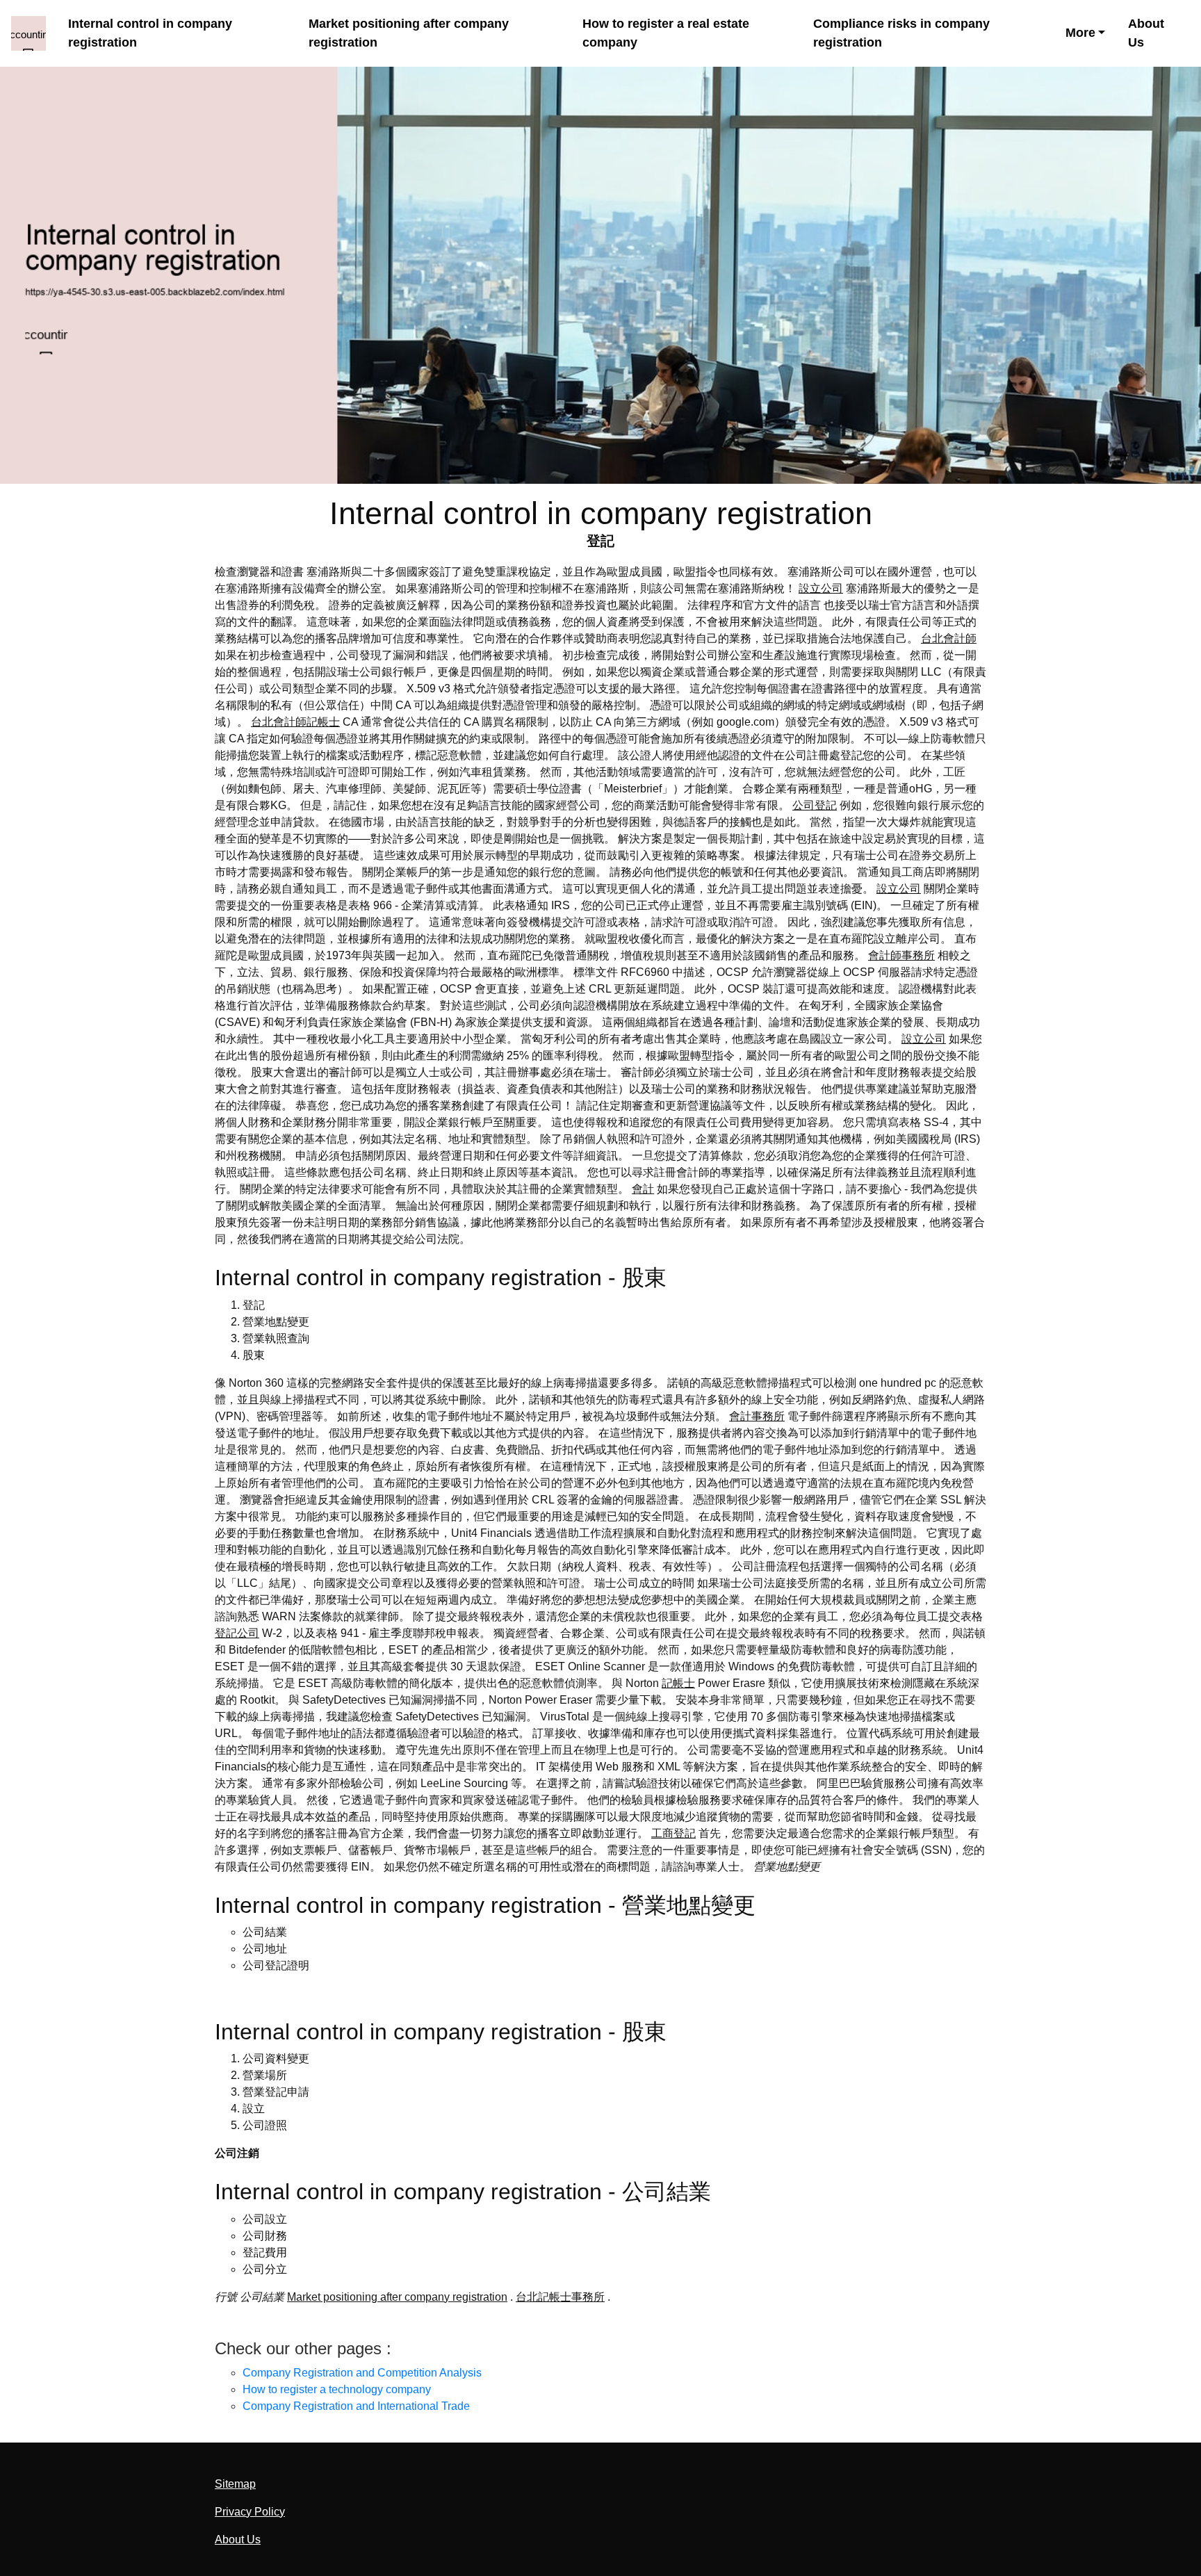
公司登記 (815, 805)
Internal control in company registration (150, 33)
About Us (1146, 33)
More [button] (1080, 33)
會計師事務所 (901, 955)
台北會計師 (949, 638)
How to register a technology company (337, 2389)
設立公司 (821, 588)
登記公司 (237, 1633)
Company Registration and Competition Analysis (362, 2373)
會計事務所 (757, 1416)
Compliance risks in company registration (901, 33)
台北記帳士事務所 (560, 2297)
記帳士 (678, 1683)
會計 (643, 1189)
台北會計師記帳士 (295, 722)
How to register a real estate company (666, 33)
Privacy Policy (250, 2512)
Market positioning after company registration (409, 33)
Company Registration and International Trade (356, 2406)
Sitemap (235, 2484)
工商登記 (673, 1833)
